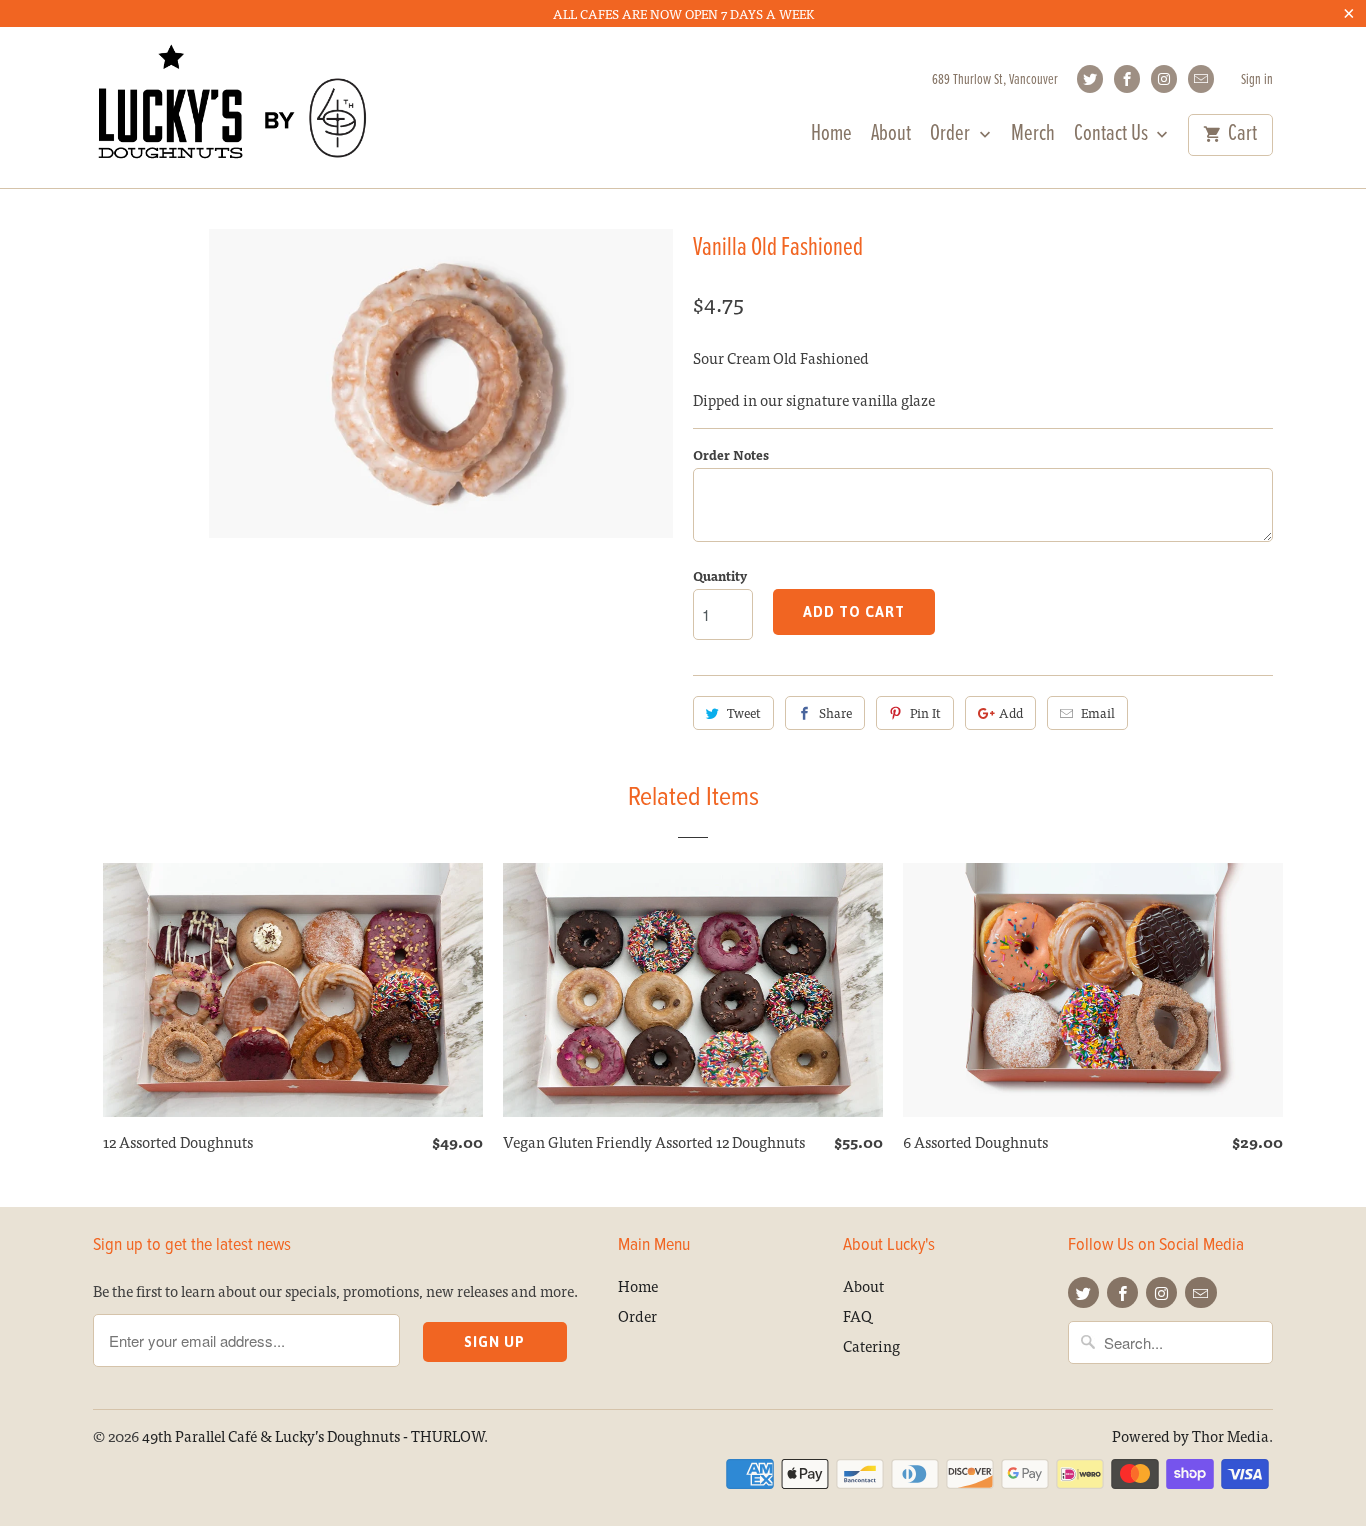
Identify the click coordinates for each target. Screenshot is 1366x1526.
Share (835, 712)
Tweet (744, 712)
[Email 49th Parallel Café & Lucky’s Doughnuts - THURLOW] (1201, 79)
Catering (871, 1345)
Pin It (925, 712)
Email (1098, 712)
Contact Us (1113, 137)
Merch (1033, 137)
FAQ (857, 1315)
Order (952, 137)
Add (1011, 712)
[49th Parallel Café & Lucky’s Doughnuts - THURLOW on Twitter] (1090, 79)
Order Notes (731, 454)
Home (831, 137)
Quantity (720, 575)
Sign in (1257, 80)
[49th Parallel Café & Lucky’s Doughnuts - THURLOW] (233, 107)
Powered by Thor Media (1190, 1435)
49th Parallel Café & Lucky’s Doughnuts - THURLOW (313, 1435)
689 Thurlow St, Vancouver (995, 80)
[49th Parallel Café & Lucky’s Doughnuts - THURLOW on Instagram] (1164, 79)
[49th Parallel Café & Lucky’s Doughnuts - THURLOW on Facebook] (1127, 79)
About (891, 137)
